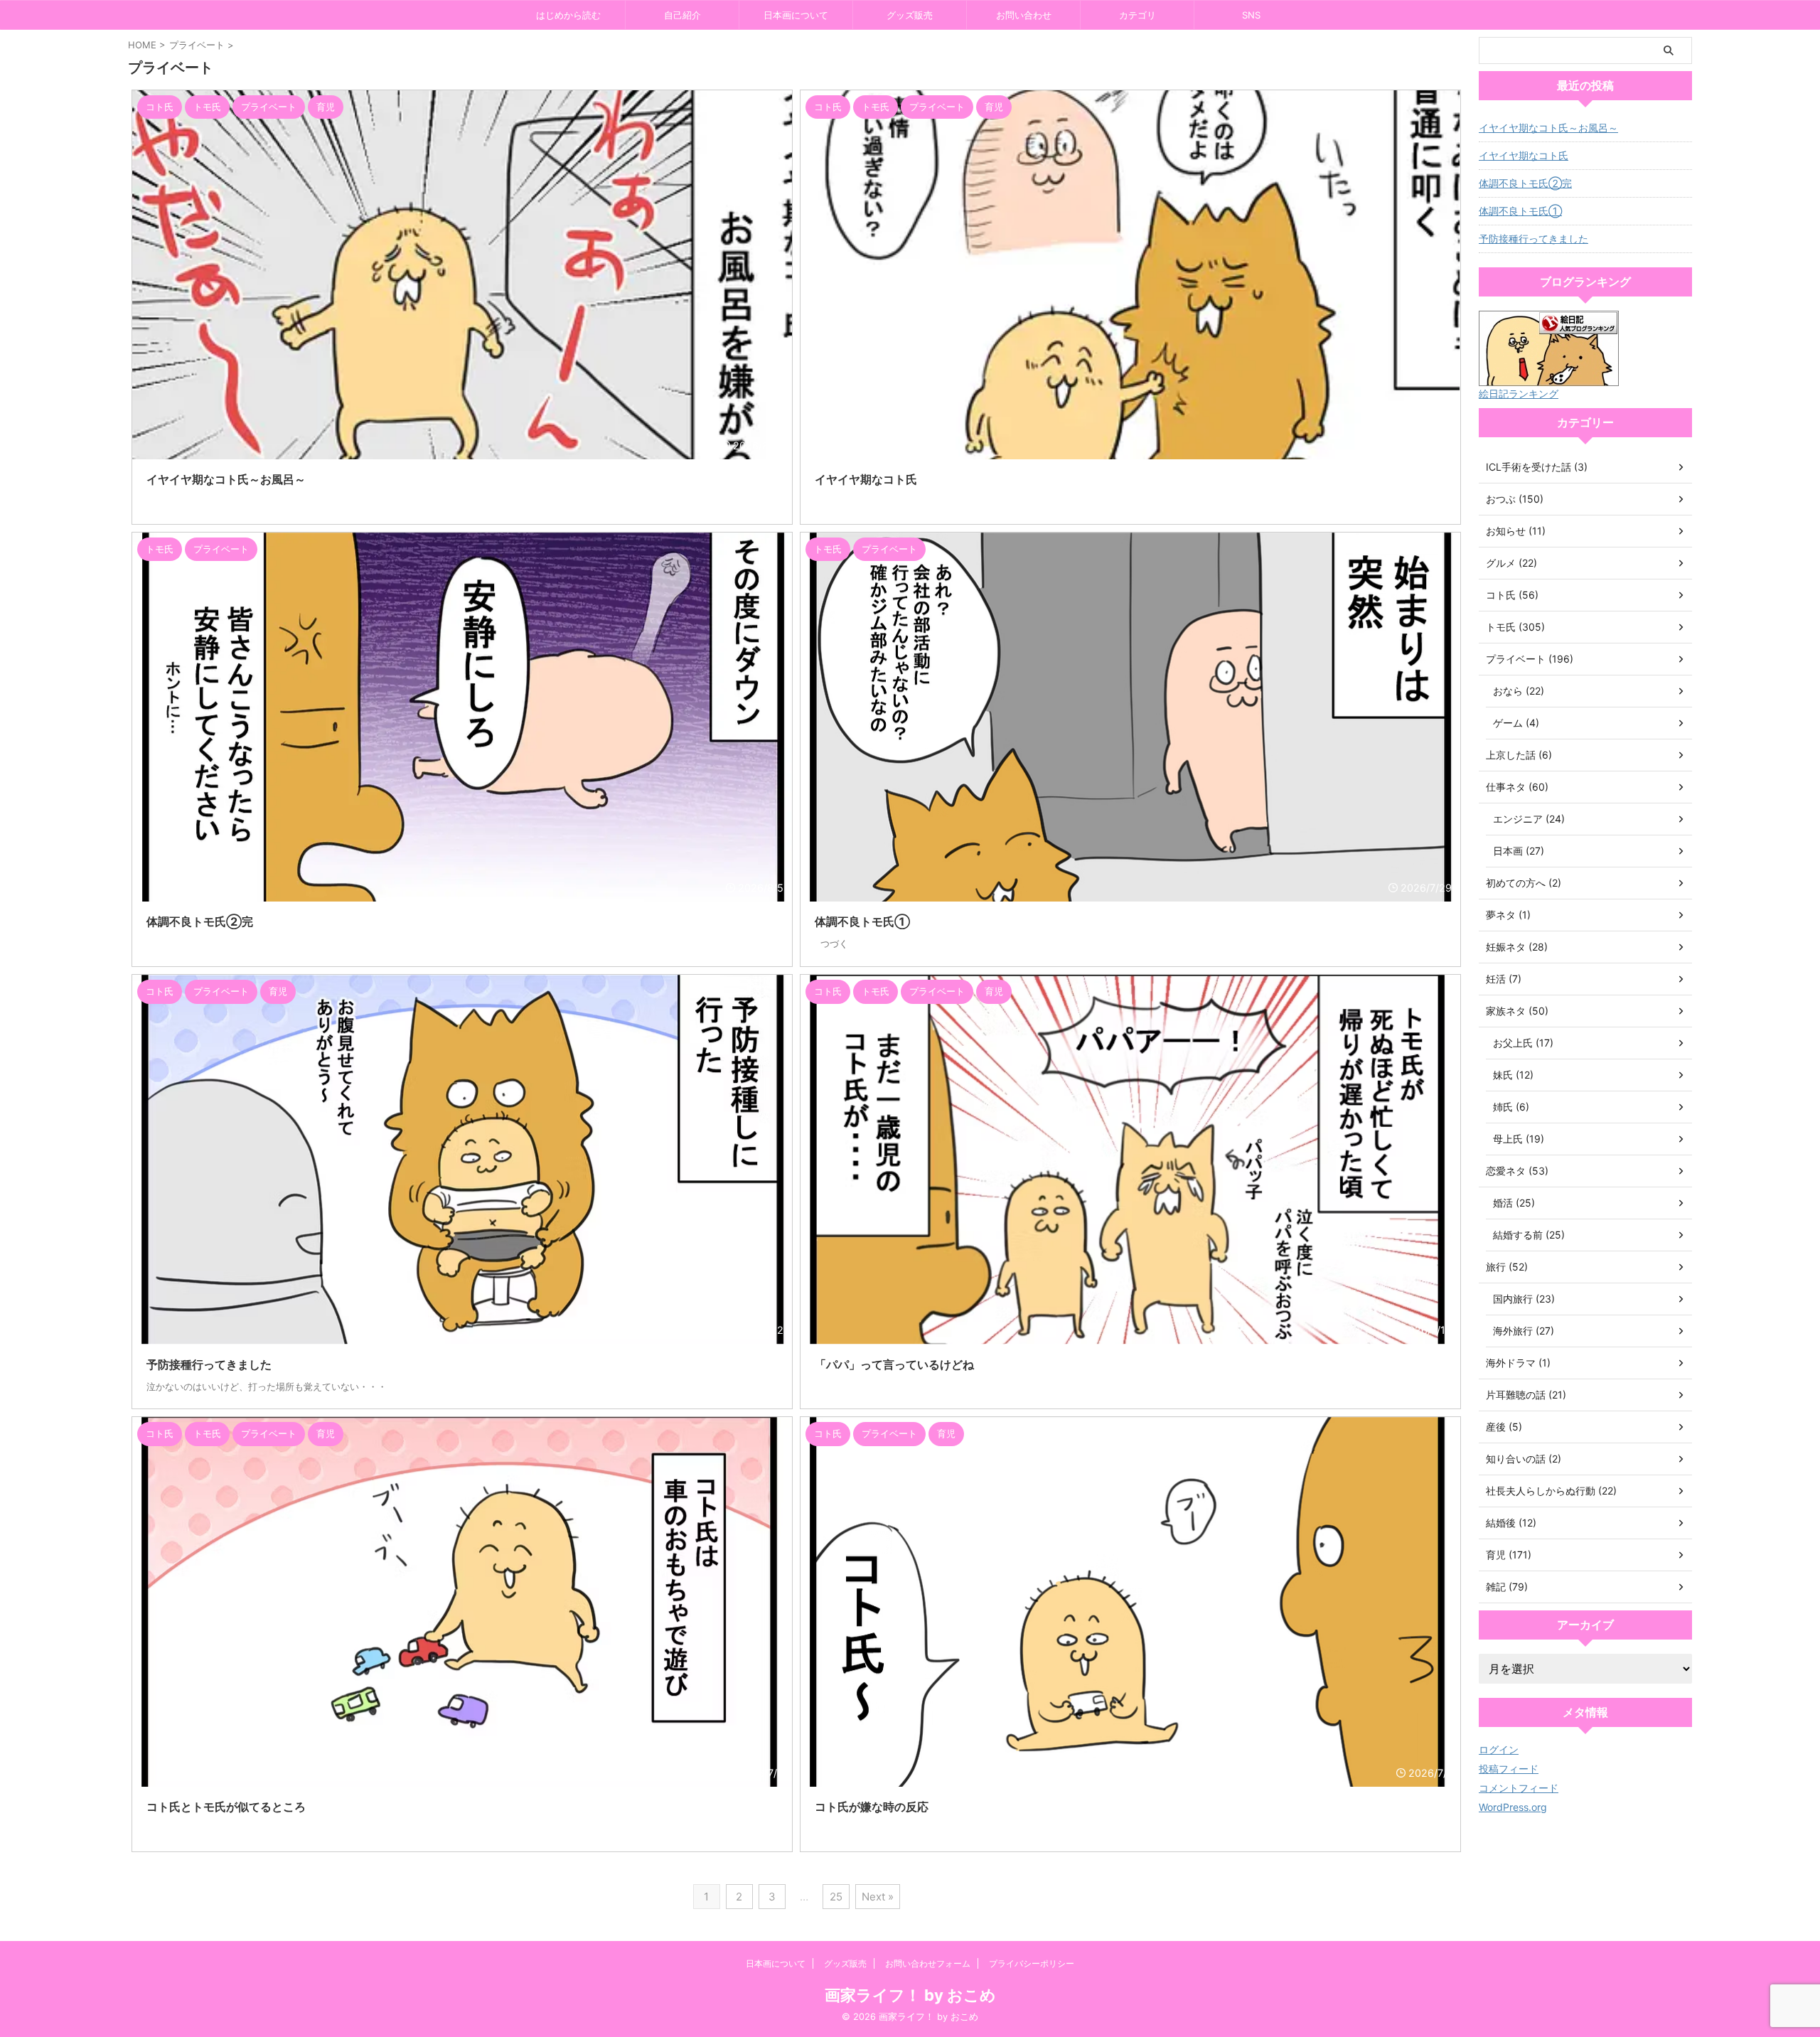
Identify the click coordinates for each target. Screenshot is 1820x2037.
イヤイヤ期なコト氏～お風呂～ (1548, 128)
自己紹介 (682, 15)
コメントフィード (1519, 1788)
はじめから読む (568, 15)
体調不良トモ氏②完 (1525, 183)
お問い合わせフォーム (928, 1963)
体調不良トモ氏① (1520, 211)
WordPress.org (1513, 1807)
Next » (878, 1897)
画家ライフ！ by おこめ (910, 1995)
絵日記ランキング (1519, 394)
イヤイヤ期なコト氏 (1524, 155)
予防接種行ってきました (1533, 239)
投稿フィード (1509, 1769)
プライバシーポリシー (1032, 1963)
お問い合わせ (1024, 15)
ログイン (1499, 1749)
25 (836, 1897)
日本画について (796, 15)
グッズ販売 (910, 15)
